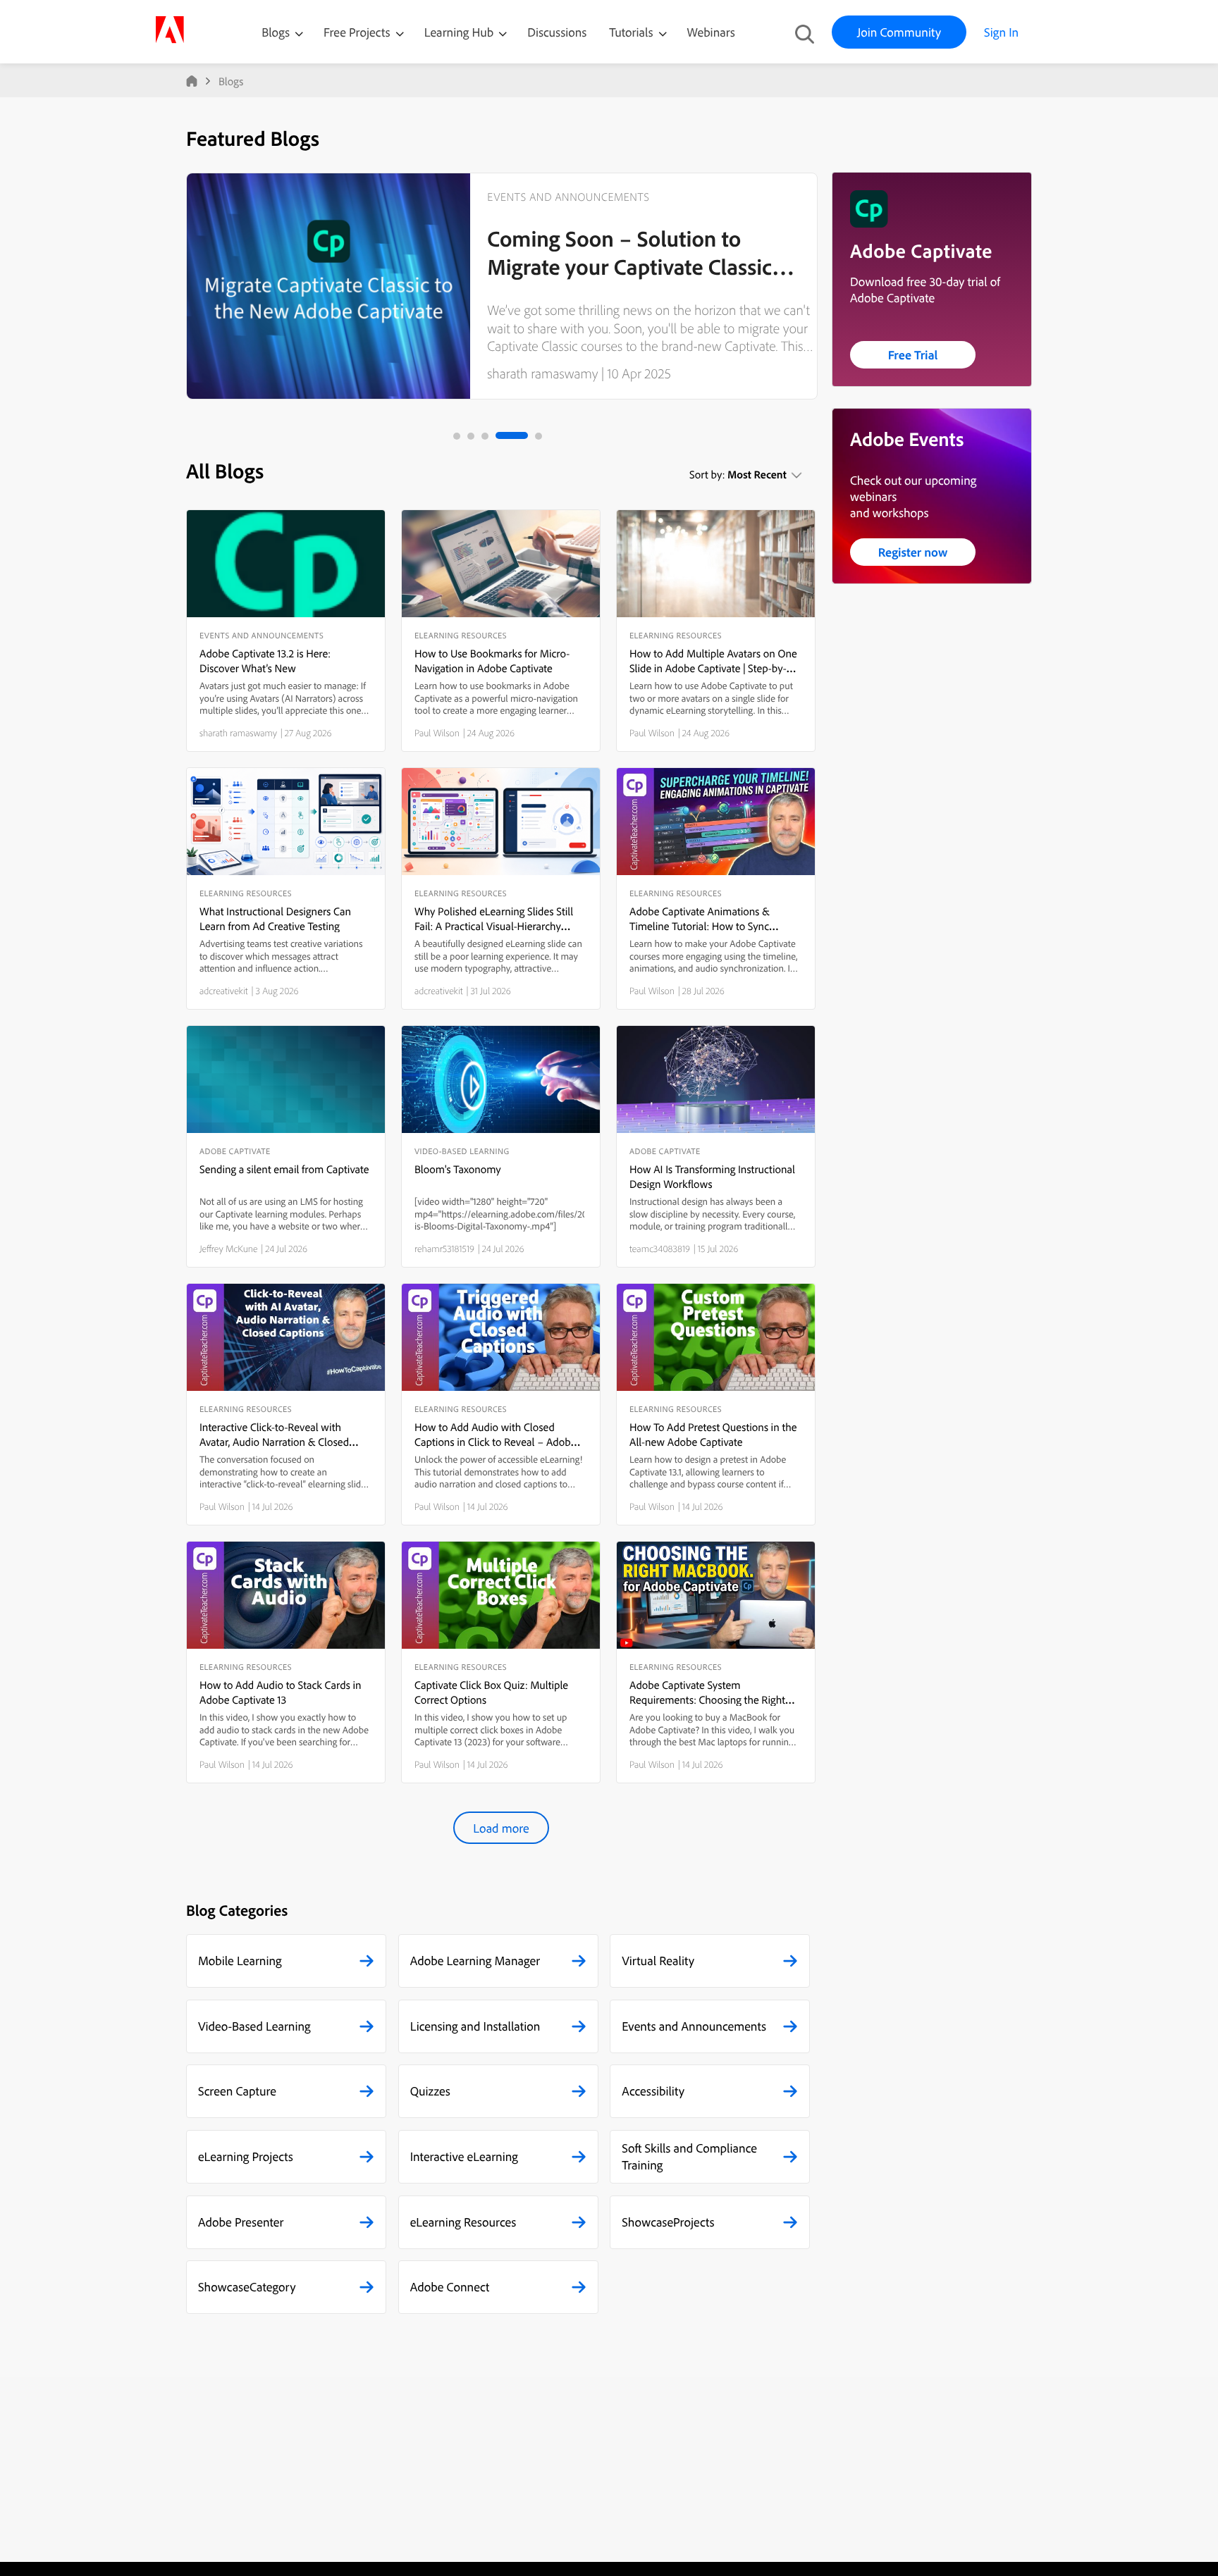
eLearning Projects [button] (246, 2156)
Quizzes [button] (430, 2091)
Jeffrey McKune (229, 1249)
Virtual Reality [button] (658, 1961)
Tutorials (632, 32)
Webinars (711, 32)
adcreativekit (224, 991)
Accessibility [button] (653, 2091)
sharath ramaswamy (542, 373)
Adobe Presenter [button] (241, 2222)
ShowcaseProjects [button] (668, 2222)
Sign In (1001, 32)
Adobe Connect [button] (450, 2287)
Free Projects (358, 32)
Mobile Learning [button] (240, 1961)
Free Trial (913, 355)
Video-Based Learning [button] (254, 2026)
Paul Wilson (437, 733)
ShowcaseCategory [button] (247, 2287)
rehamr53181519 (444, 1249)
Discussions (557, 32)
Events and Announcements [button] (694, 2026)
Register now (913, 552)
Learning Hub (461, 32)
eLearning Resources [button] (463, 2222)
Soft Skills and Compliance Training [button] (689, 2156)
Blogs (276, 32)
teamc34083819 (660, 1249)
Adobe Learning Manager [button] (475, 1961)
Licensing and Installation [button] (475, 2026)
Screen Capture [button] (237, 2091)
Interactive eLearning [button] (464, 2156)
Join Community (899, 32)
